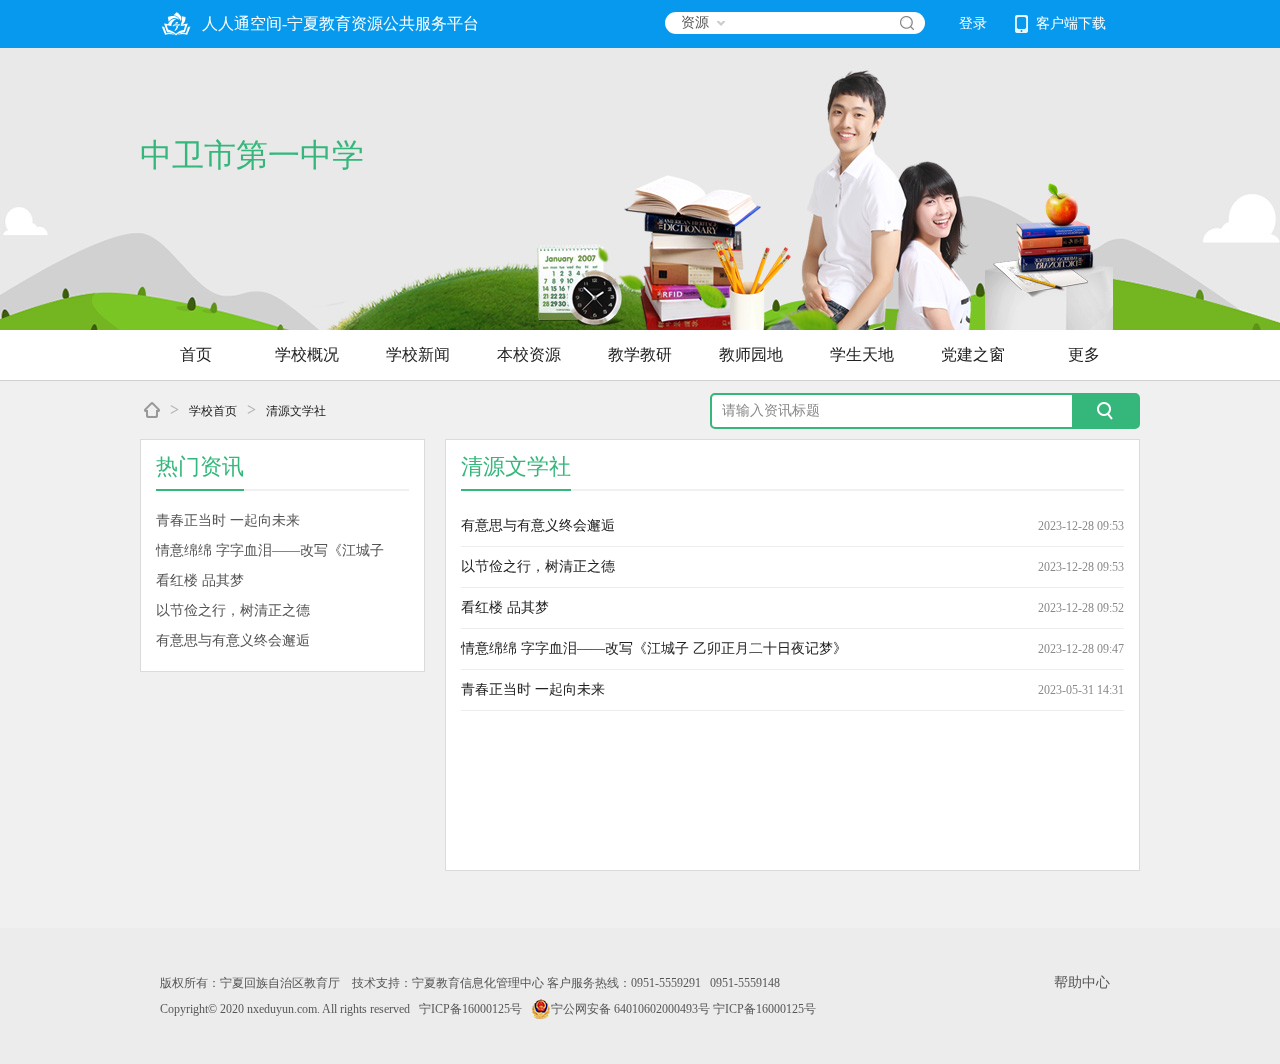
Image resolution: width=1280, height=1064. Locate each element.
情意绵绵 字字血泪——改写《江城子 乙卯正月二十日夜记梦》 (654, 648)
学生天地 (862, 354)
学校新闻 (418, 354)
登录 (973, 23)
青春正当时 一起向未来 (228, 520)
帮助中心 (1082, 982)
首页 (196, 354)
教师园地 (751, 354)
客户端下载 (1071, 23)
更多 (1084, 354)
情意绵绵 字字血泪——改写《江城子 (270, 550)
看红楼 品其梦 (200, 580)
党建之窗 (973, 354)
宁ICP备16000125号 (470, 1009)
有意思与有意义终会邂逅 (233, 640)
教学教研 (640, 354)
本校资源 (529, 354)
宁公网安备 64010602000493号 (630, 1009)
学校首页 (213, 411)
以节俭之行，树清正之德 (233, 610)
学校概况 (307, 354)
